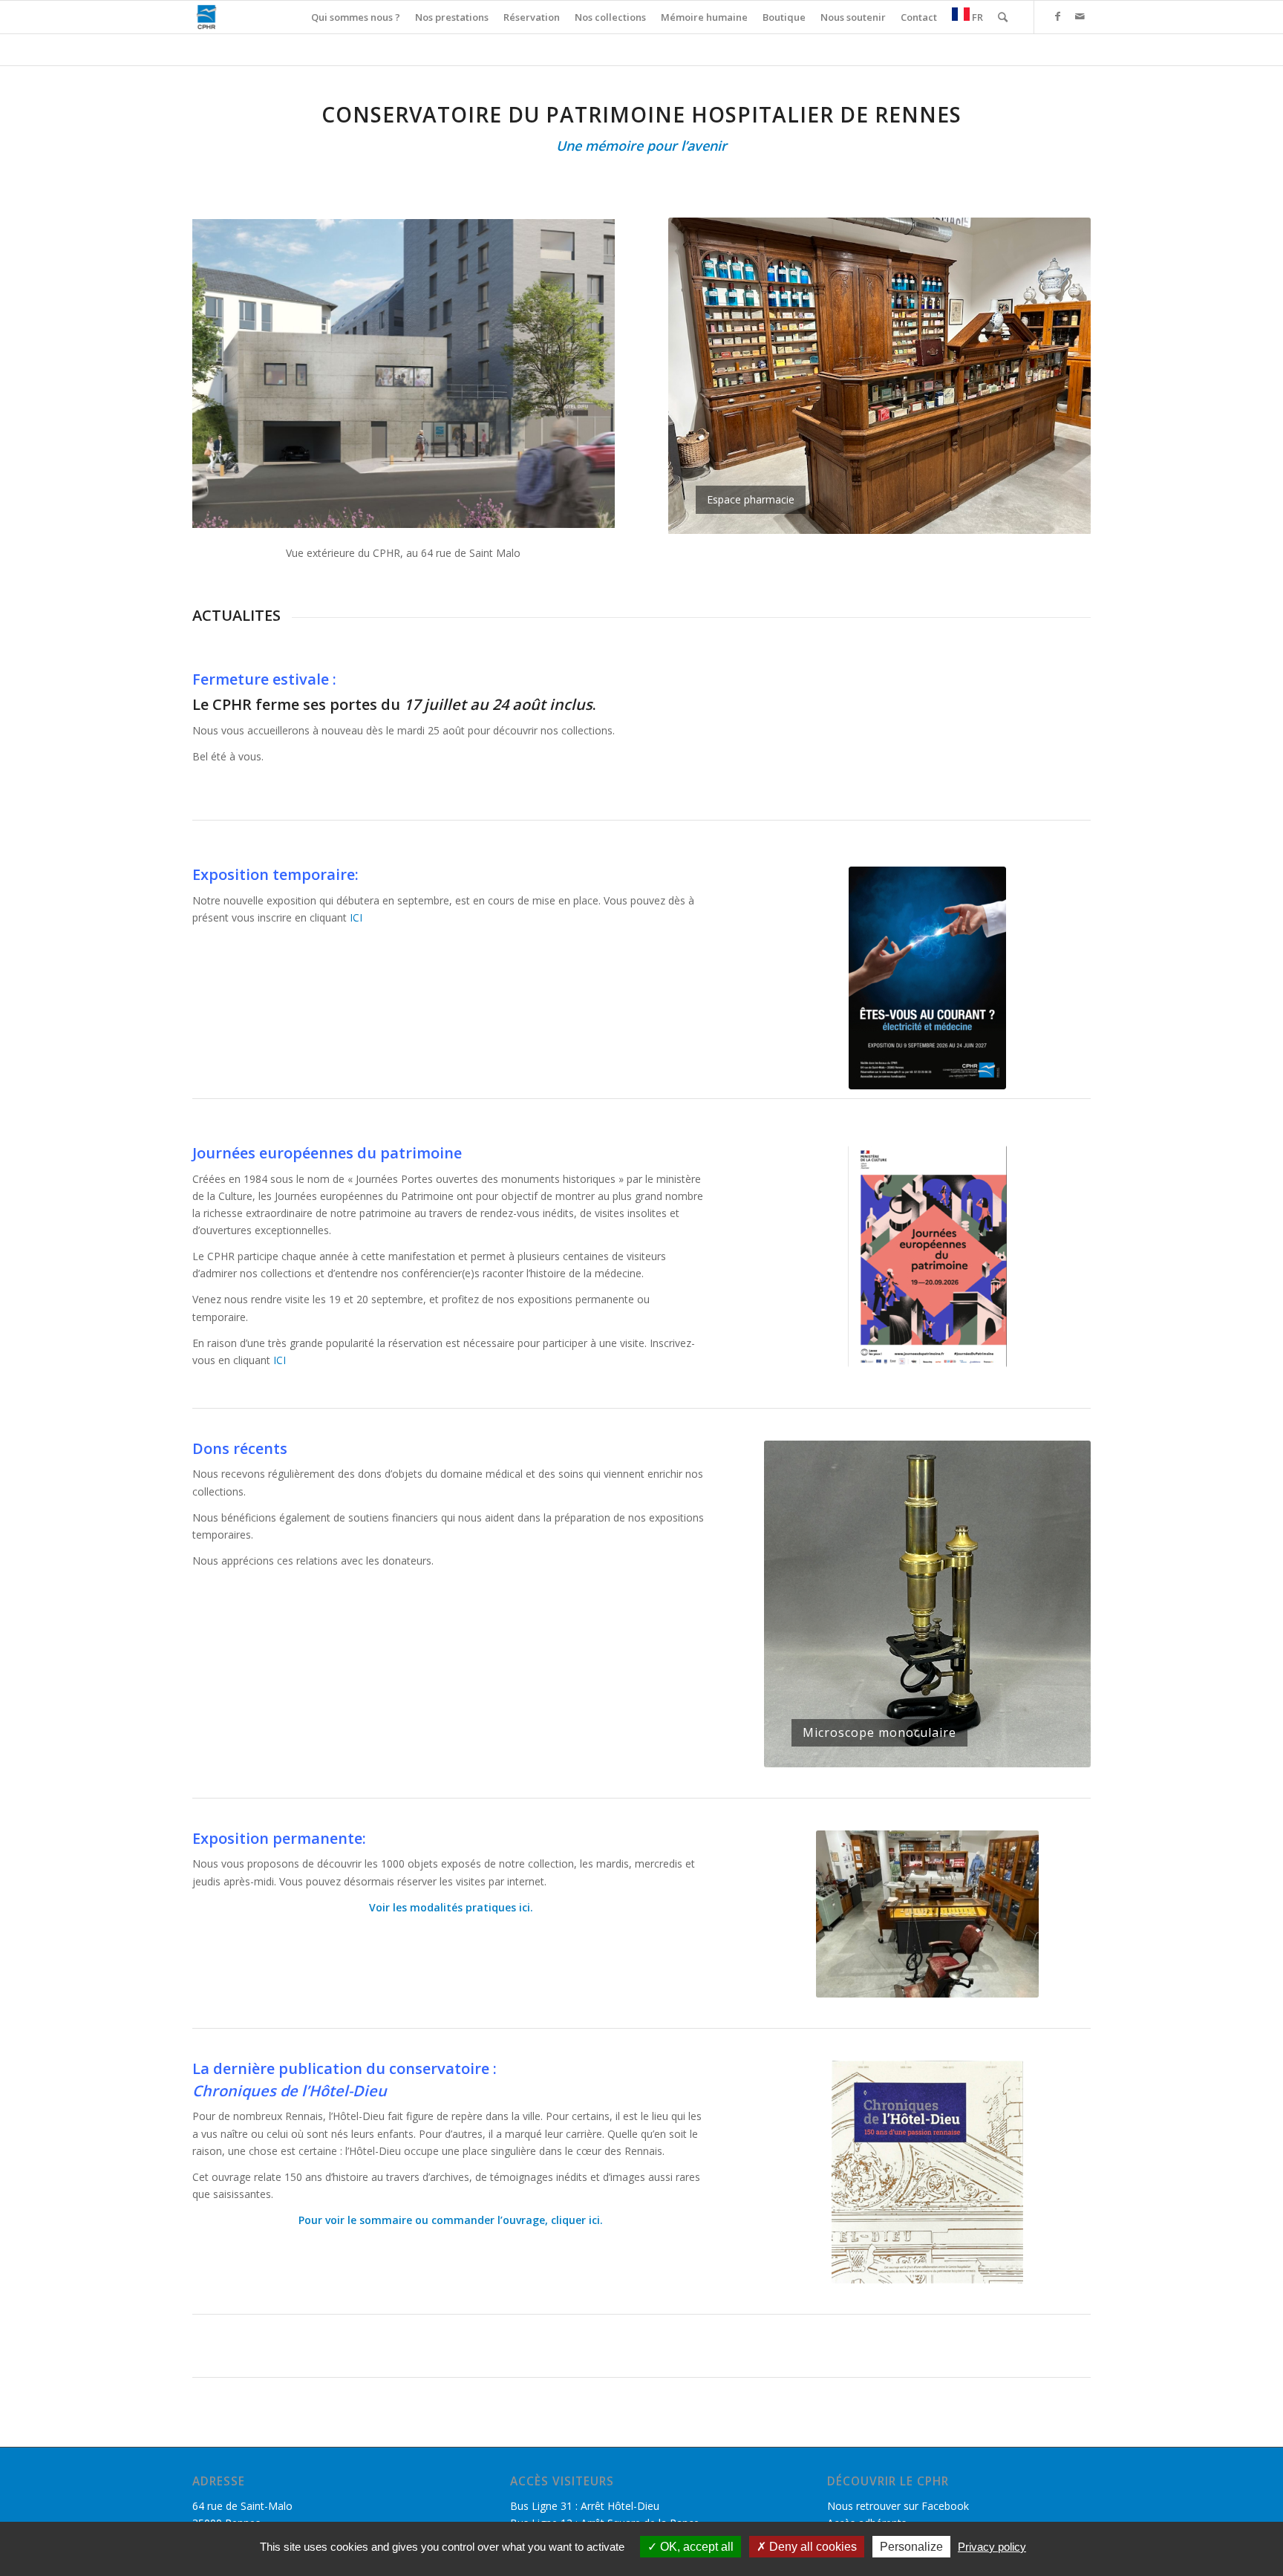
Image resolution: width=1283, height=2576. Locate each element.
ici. (525, 1907)
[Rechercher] (1003, 17)
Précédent (702, 376)
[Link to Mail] (1080, 16)
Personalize (911, 2547)
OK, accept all (695, 2547)
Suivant (1057, 376)
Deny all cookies (812, 2547)
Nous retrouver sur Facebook (898, 2506)
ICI (356, 917)
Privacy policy (992, 2547)
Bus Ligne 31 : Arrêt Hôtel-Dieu (585, 2506)
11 (975, 1750)
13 (999, 1750)
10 (963, 1750)
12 (987, 1750)
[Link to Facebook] (1057, 16)
